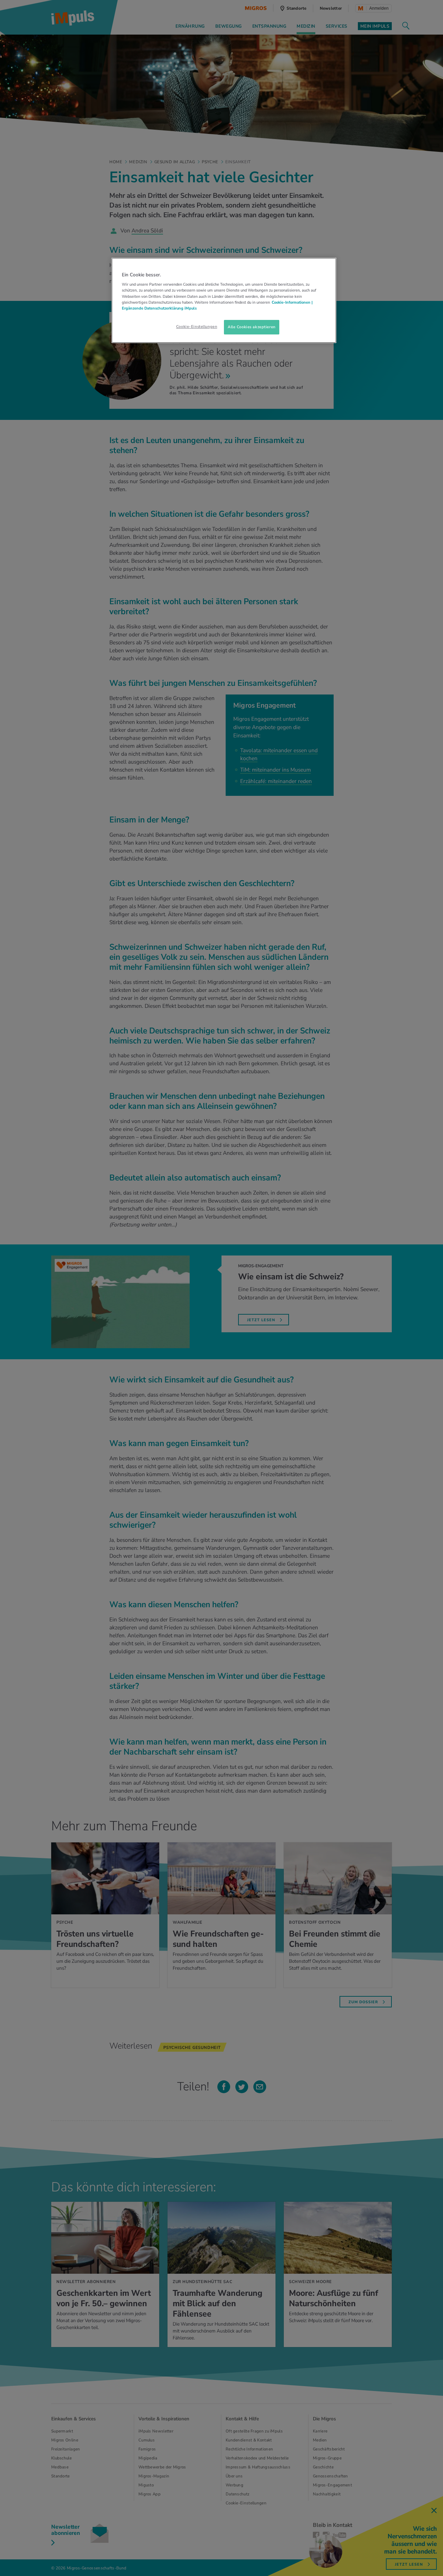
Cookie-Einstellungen (197, 326)
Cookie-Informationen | (292, 302)
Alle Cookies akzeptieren (252, 327)
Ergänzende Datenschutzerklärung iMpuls (159, 308)
